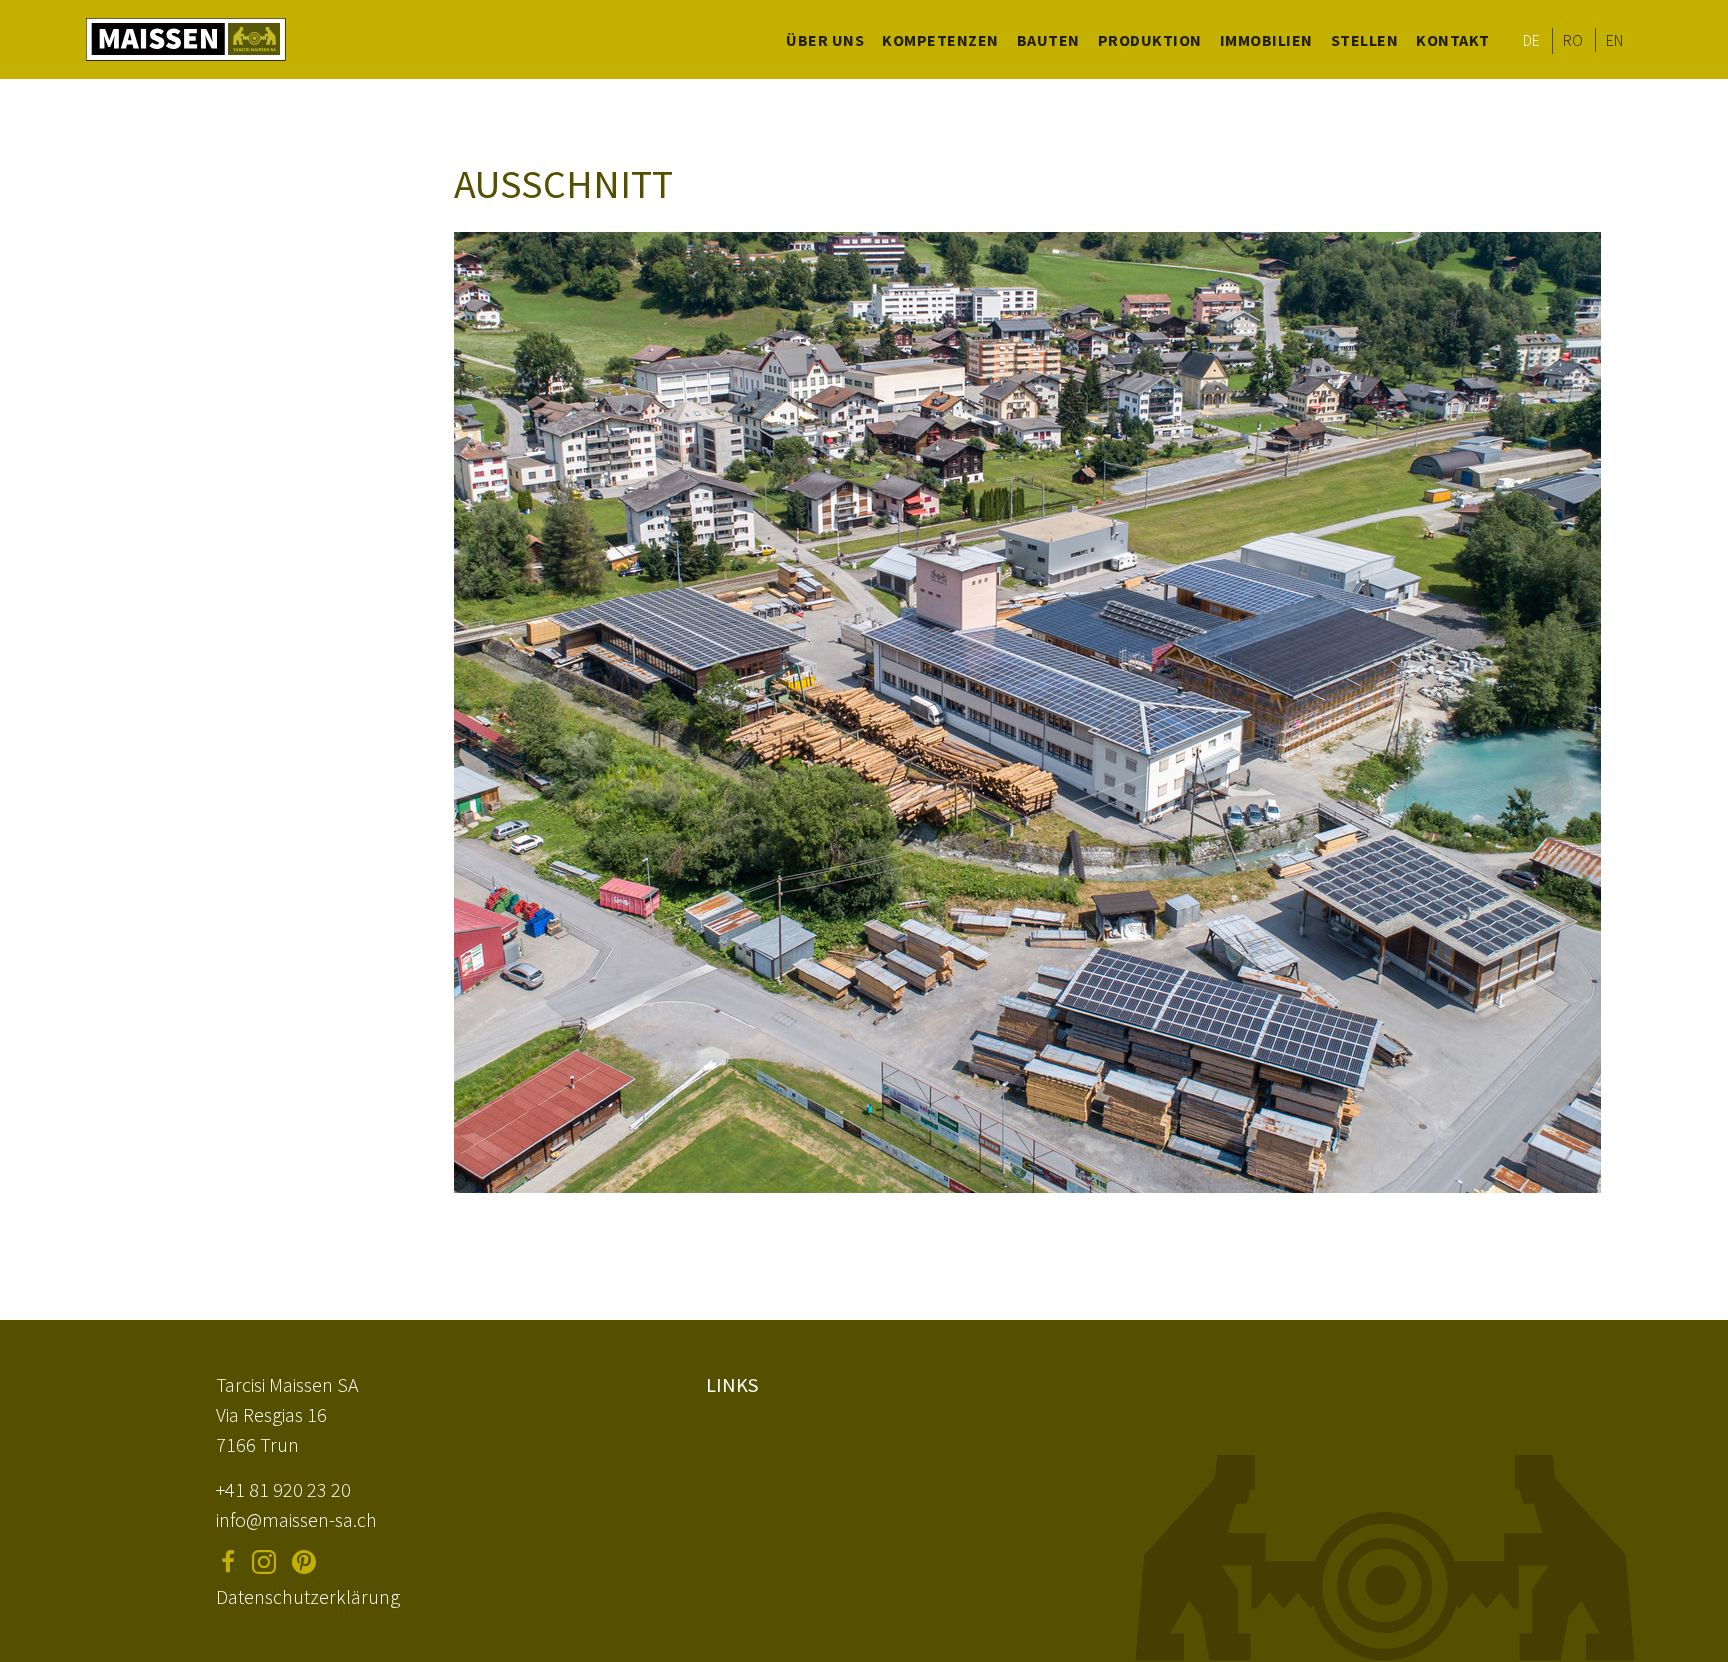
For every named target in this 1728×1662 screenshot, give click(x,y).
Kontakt (1453, 40)
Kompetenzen (940, 40)
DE (1532, 40)
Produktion (1150, 40)
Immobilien (1266, 40)
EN (1615, 40)
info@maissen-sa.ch (296, 1519)
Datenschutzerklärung (308, 1596)
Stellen (1365, 40)
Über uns (825, 40)
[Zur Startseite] (186, 39)
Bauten (1048, 40)
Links (732, 1384)
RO (1573, 40)
